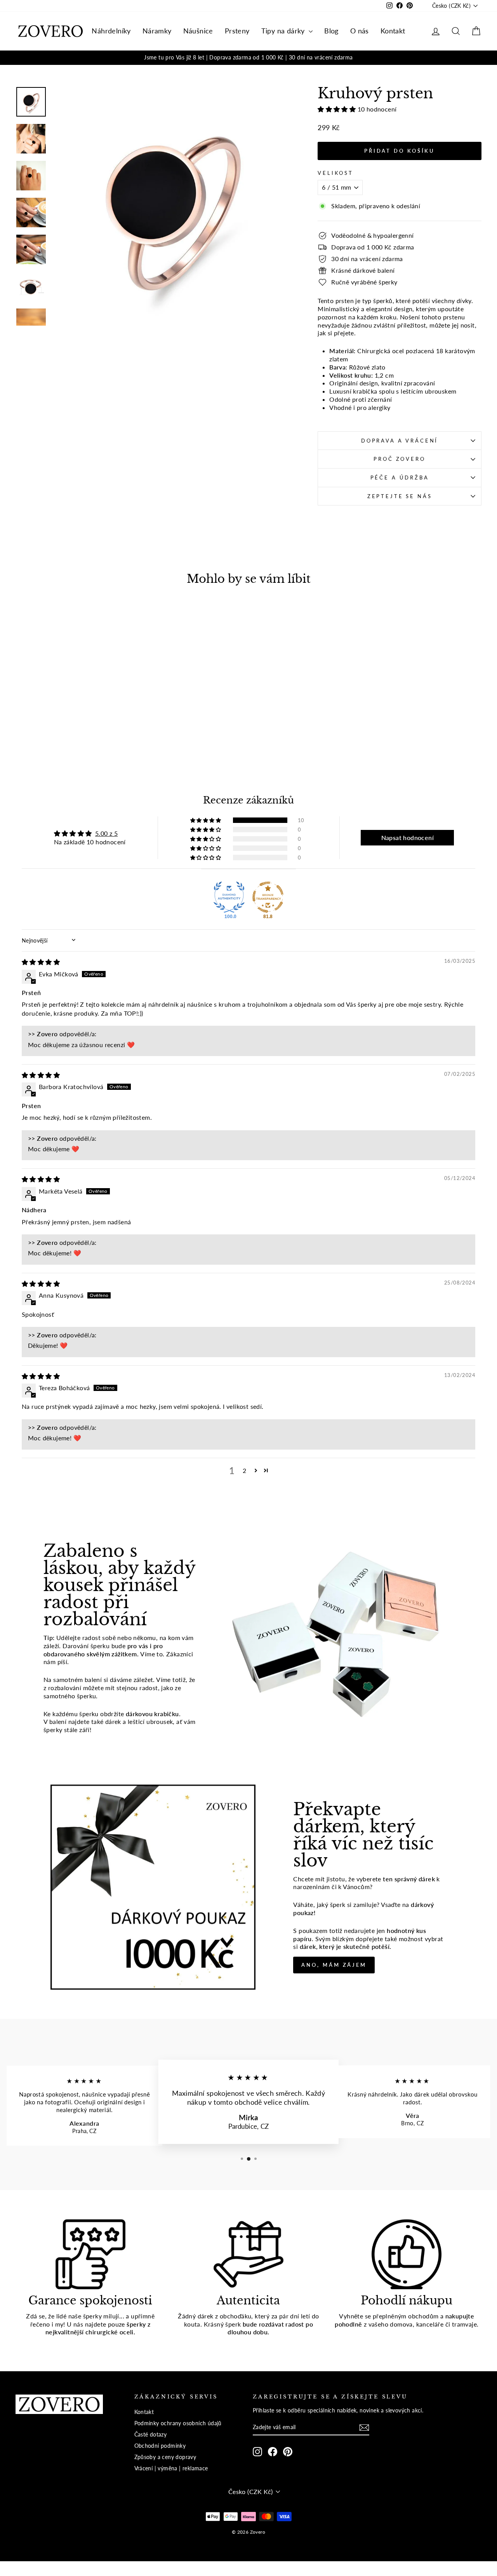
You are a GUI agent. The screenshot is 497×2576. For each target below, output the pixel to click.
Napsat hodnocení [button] (408, 837)
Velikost (335, 173)
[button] (337, 109)
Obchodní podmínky (160, 2446)
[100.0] (229, 897)
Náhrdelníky (111, 31)
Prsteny (237, 31)
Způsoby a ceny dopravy (165, 2457)
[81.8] (268, 897)
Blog (331, 31)
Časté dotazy (151, 2435)
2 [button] (244, 1470)
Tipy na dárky (284, 31)
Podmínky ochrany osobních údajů (178, 2423)
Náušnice (198, 31)
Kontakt (393, 31)
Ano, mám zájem (334, 1965)
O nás (360, 31)
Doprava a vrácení (400, 441)
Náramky (157, 31)
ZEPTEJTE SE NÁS (400, 496)
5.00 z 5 (106, 833)
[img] (41, 962)
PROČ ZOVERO (399, 459)
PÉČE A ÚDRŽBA (400, 478)
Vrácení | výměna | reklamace (171, 2468)
